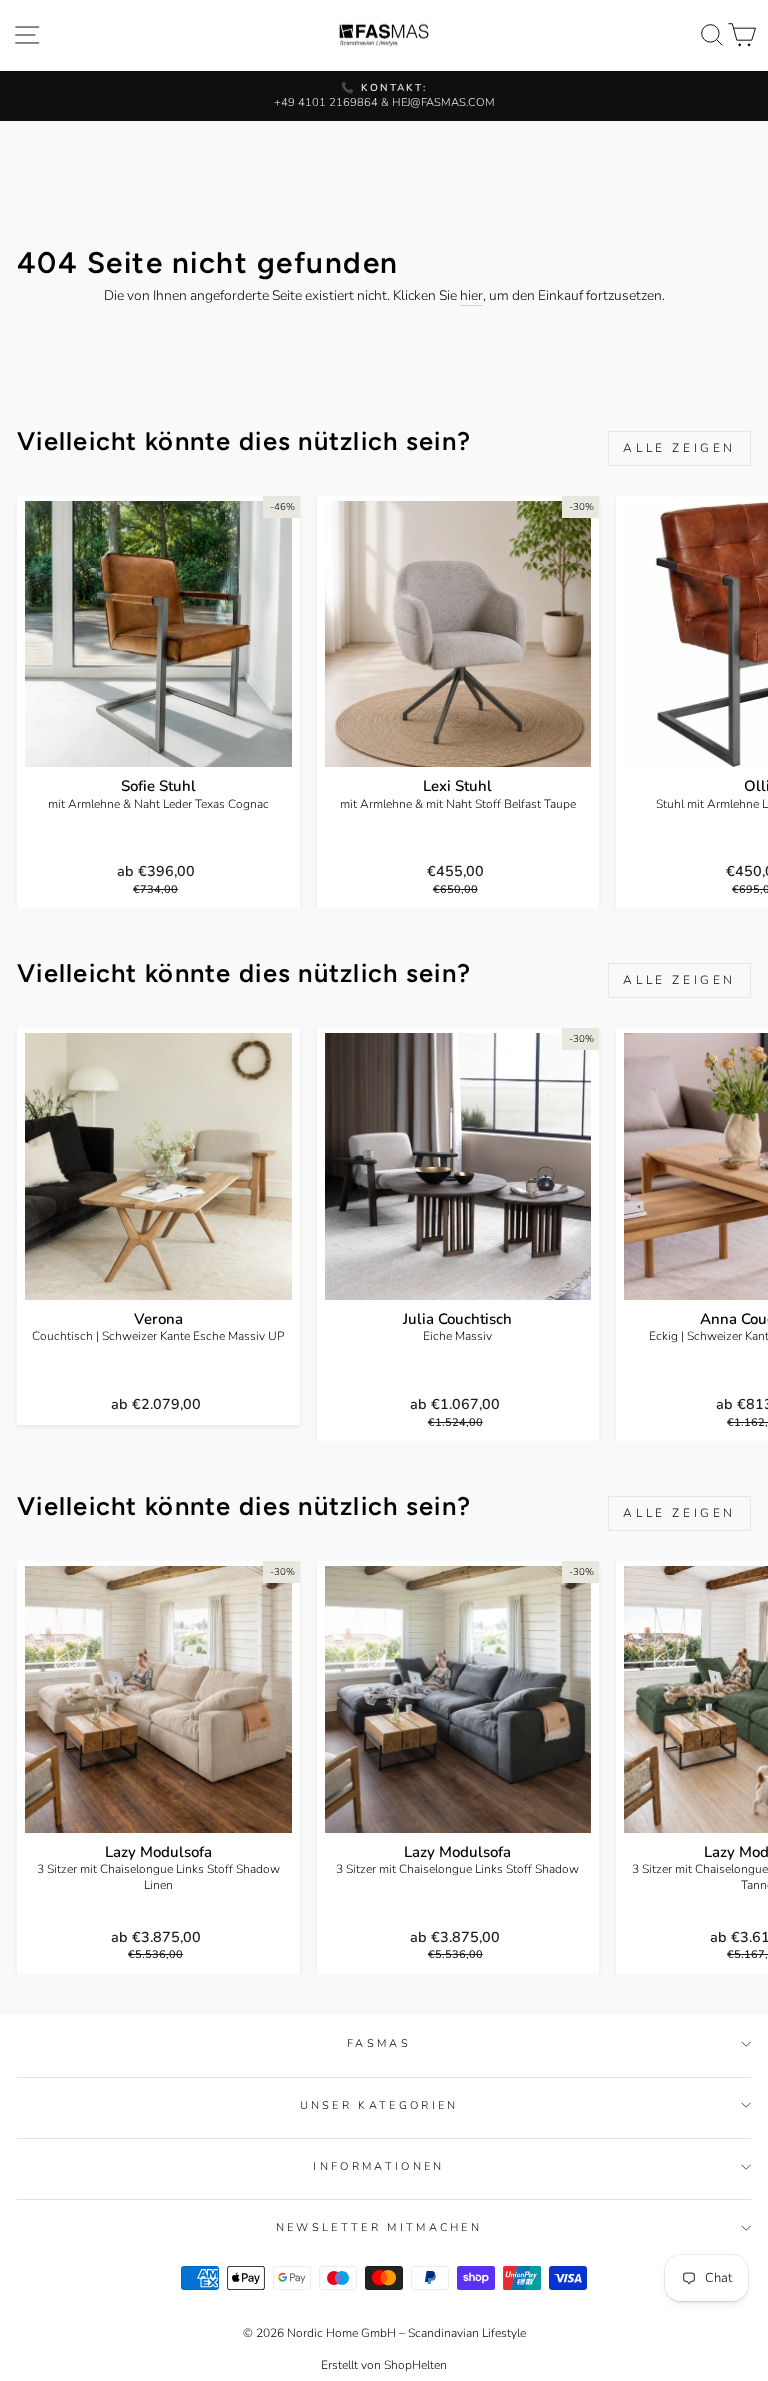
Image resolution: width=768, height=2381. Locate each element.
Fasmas (379, 2043)
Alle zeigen (679, 448)
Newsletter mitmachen (379, 2227)
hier (471, 295)
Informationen (378, 2166)
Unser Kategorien (379, 2105)
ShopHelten (415, 2365)
